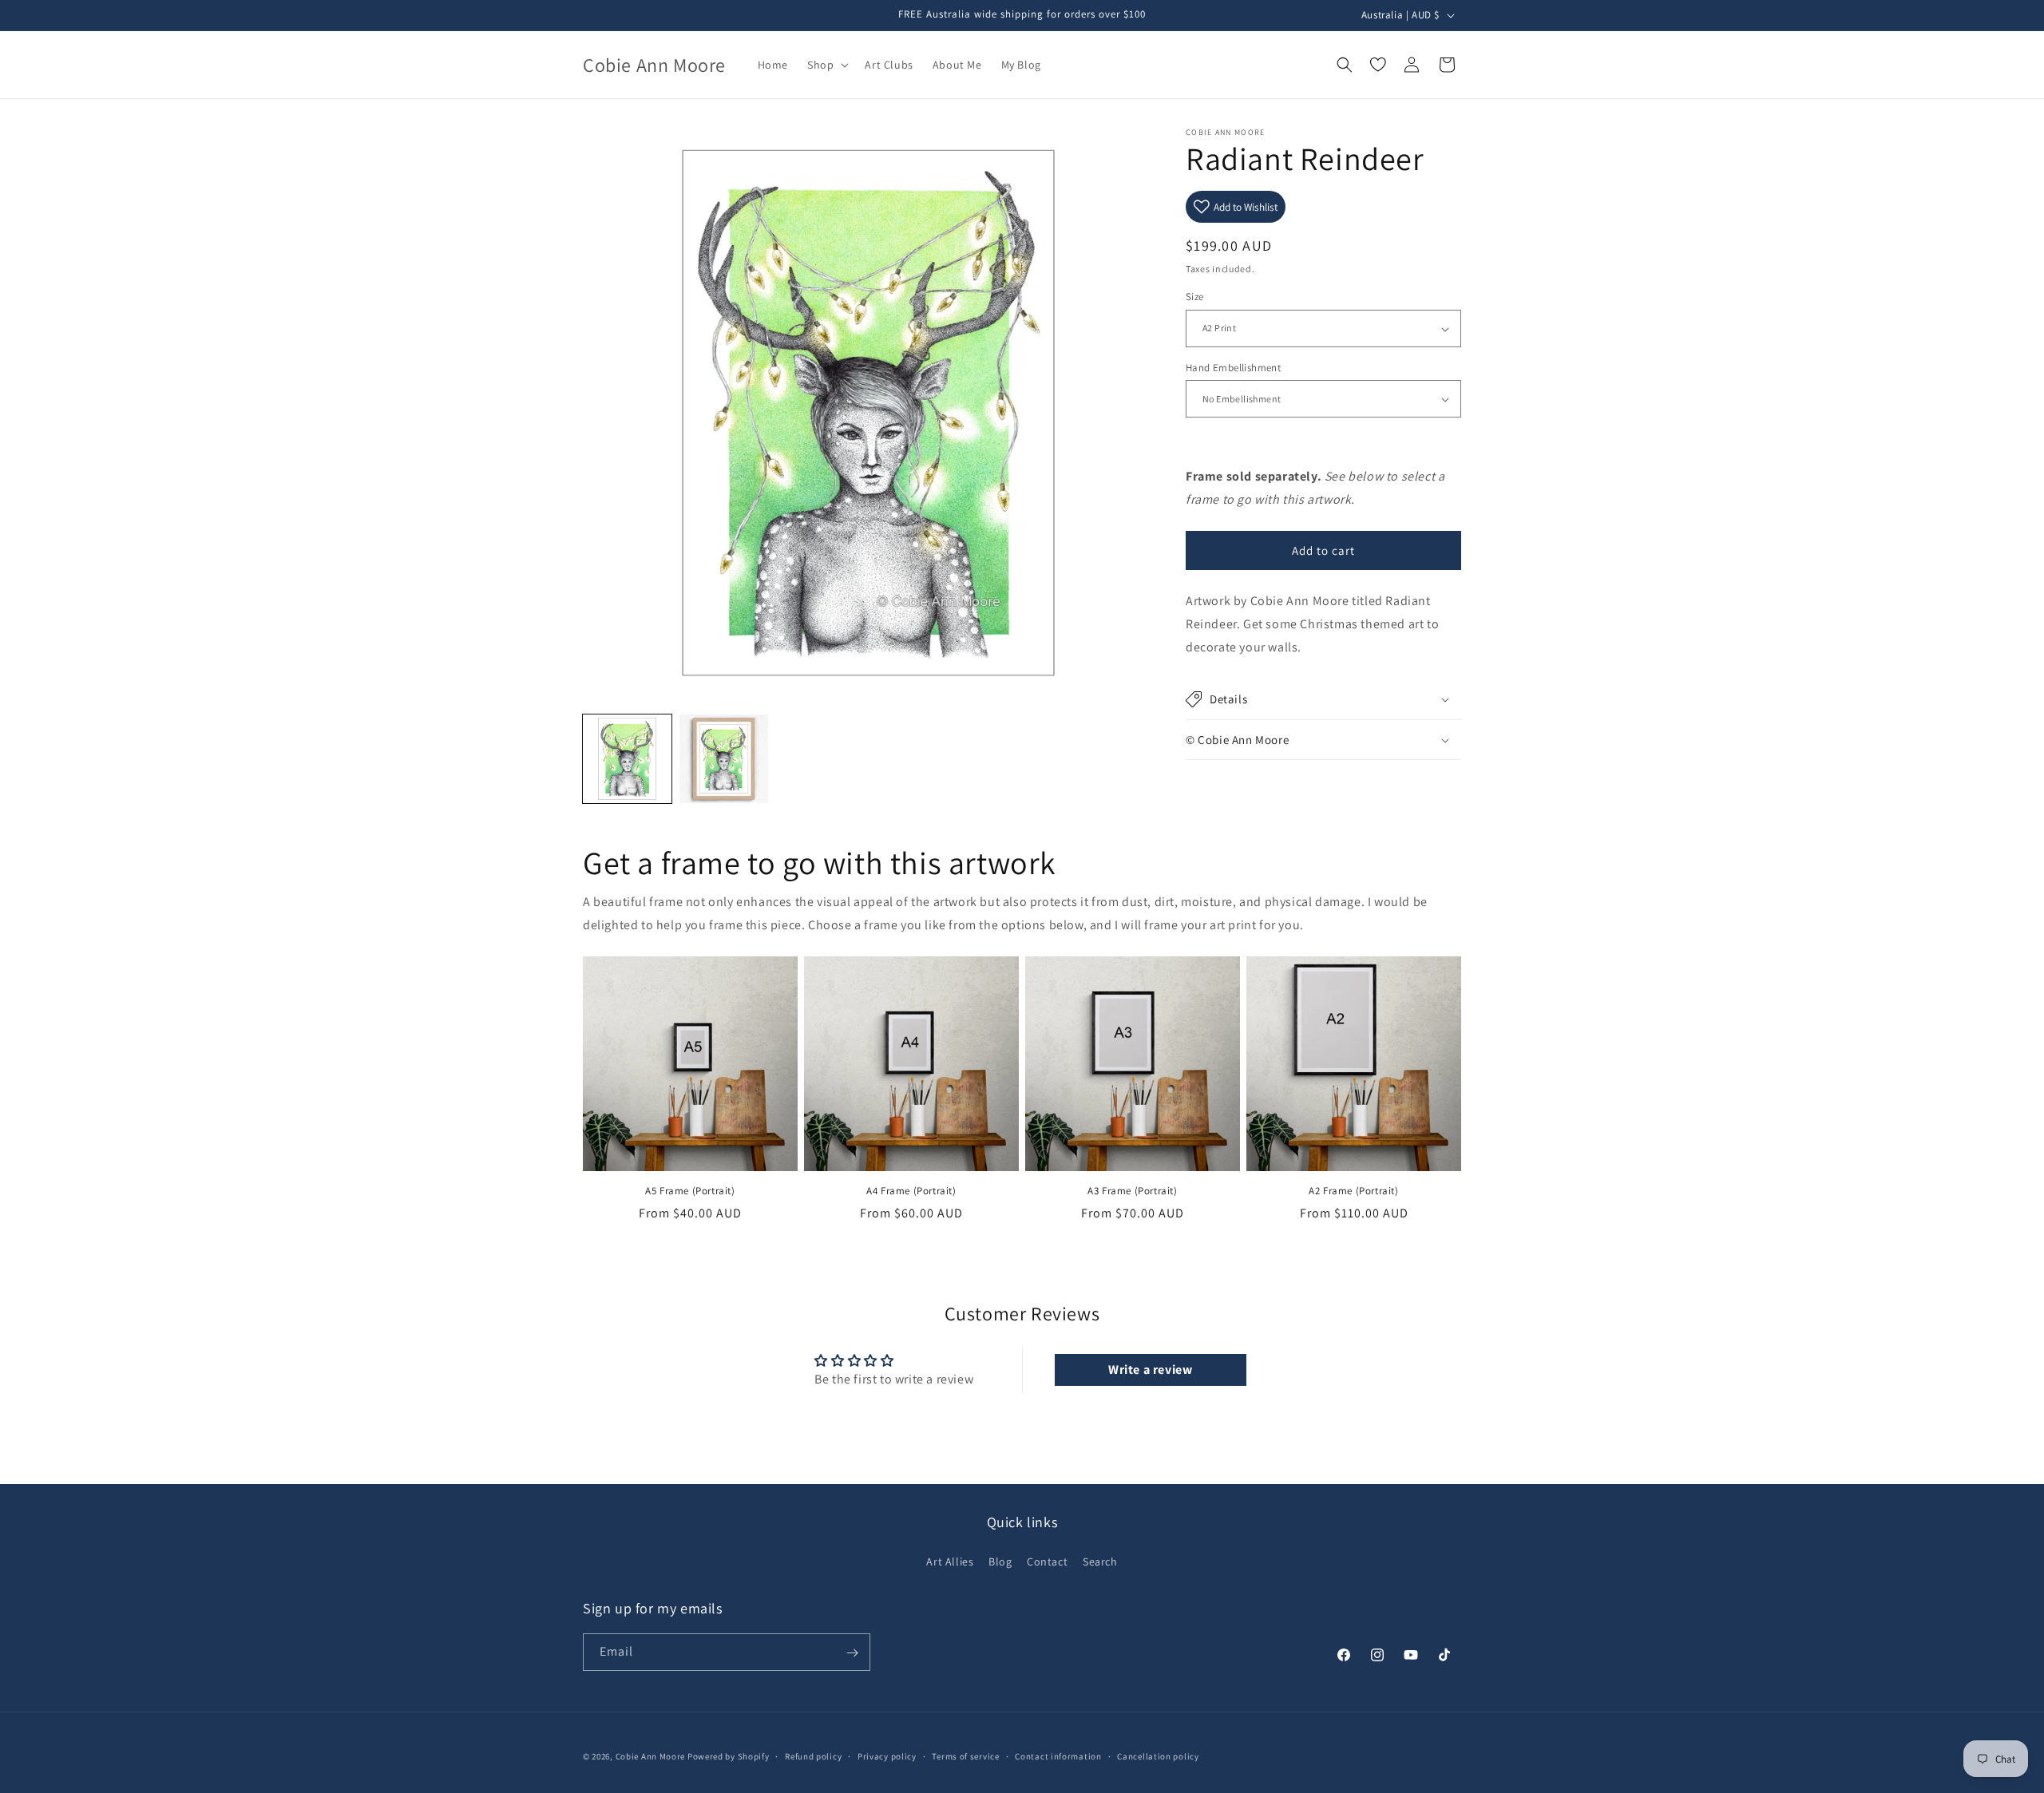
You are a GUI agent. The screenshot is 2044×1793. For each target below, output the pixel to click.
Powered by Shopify (729, 1756)
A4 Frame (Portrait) (911, 1191)
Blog (1000, 1561)
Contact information (1058, 1755)
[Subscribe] (852, 1653)
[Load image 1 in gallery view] (627, 759)
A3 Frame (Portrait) (1132, 1191)
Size (1195, 297)
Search (1100, 1561)
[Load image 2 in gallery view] (724, 759)
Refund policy (813, 1755)
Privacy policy (887, 1755)
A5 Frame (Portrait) (690, 1191)
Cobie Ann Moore (651, 1756)
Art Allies (950, 1561)
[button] (826, 65)
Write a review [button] (1150, 1370)
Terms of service (965, 1755)
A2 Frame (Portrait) (1353, 1191)
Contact (1047, 1561)
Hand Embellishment (1233, 368)
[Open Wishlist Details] (1378, 65)
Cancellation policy (1158, 1755)
